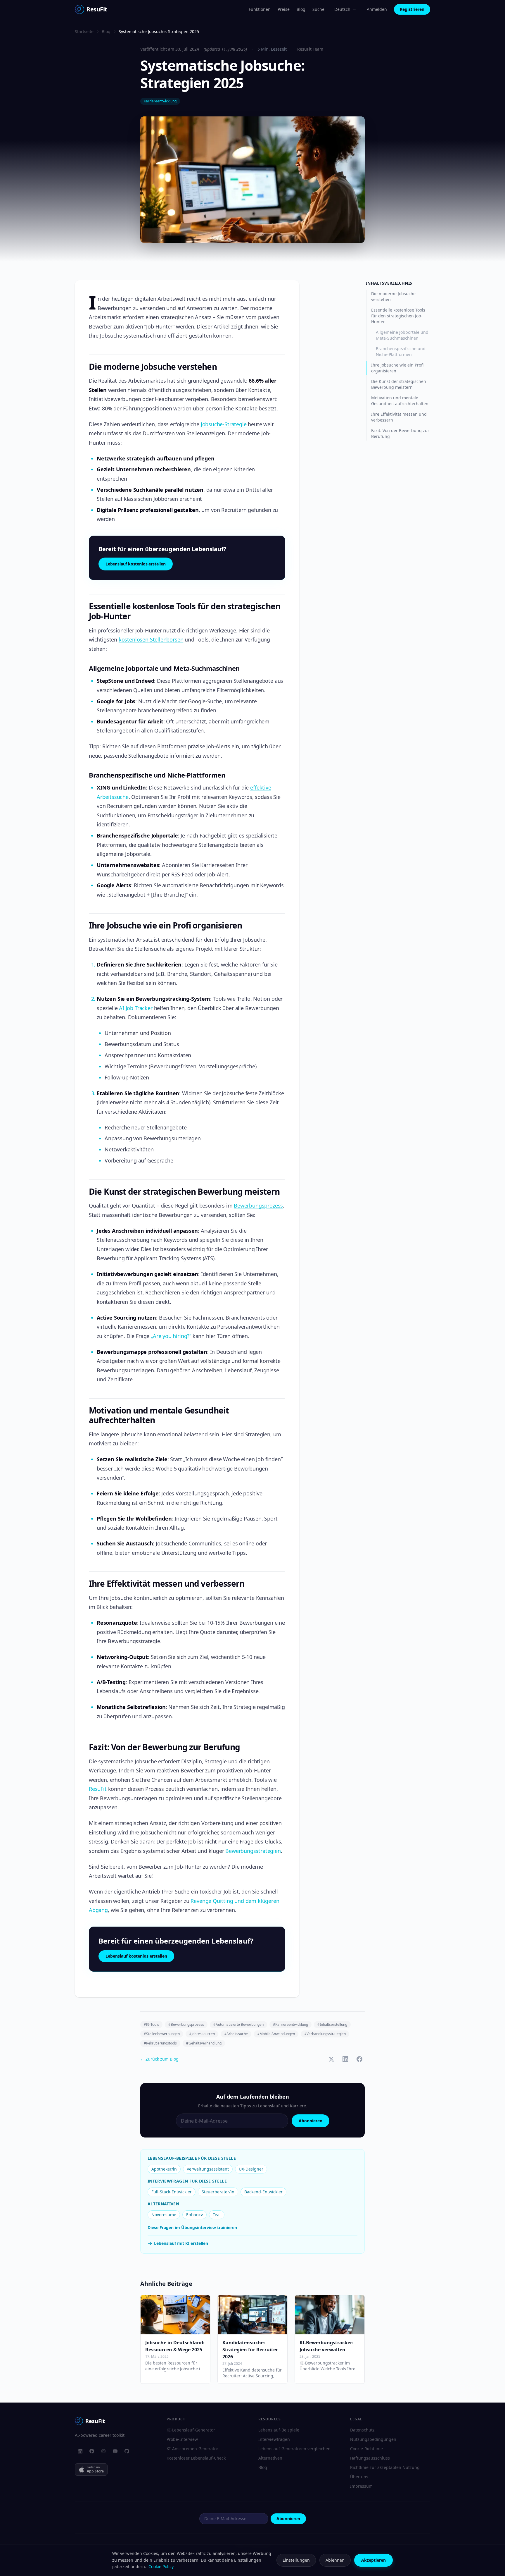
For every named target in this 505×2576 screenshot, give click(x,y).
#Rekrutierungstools (160, 2043)
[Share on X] (331, 2059)
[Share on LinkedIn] (345, 2059)
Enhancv (194, 2215)
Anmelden (377, 9)
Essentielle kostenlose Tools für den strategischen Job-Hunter (398, 316)
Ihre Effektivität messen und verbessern (399, 417)
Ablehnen (335, 2560)
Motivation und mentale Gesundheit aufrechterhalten (400, 401)
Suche (318, 9)
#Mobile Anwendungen (276, 2034)
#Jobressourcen (202, 2034)
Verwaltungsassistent (208, 2169)
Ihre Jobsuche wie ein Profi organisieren (397, 368)
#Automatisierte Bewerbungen (238, 2024)
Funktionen (260, 9)
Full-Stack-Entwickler (172, 2192)
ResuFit (98, 1789)
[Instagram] (103, 2451)
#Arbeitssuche (236, 2034)
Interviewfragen (274, 2439)
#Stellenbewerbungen (162, 2034)
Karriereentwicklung (160, 101)
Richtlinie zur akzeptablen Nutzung (385, 2467)
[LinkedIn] (80, 2451)
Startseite (84, 31)
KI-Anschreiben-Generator (192, 2449)
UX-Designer (251, 2169)
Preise (284, 9)
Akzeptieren (373, 2560)
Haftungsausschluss (370, 2458)
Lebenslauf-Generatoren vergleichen (294, 2449)
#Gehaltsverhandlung (204, 2043)
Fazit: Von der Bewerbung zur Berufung (400, 433)
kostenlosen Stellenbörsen (151, 639)
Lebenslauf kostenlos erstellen (136, 564)
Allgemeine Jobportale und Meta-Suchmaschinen (402, 335)
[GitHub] (127, 2451)
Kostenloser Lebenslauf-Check (196, 2458)
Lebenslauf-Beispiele (279, 2430)
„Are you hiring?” (171, 1336)
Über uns (359, 2477)
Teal (217, 2215)
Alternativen (270, 2458)
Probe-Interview (182, 2439)
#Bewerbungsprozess (186, 2024)
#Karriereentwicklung (290, 2024)
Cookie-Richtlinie (366, 2449)
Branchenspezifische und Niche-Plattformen (401, 351)
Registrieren (412, 9)
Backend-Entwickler (263, 2192)
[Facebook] (92, 2451)
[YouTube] (115, 2451)
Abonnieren (311, 2121)
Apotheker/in (164, 2169)
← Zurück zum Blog (159, 2059)
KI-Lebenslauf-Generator (191, 2430)
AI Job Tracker (136, 1008)
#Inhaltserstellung (332, 2024)
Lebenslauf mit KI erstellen (181, 2243)
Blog (301, 9)
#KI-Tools (151, 2024)
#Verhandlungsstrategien (325, 2034)
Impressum (361, 2486)
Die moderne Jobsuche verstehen (393, 296)
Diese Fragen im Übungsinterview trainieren (192, 2227)
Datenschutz (362, 2430)
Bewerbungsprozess (258, 1206)
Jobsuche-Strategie (224, 424)
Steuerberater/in (218, 2192)
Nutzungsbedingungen (373, 2439)
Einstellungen (296, 2560)
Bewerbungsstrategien (253, 1851)
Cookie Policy (161, 2566)
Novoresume (164, 2215)
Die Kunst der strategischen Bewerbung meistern (399, 384)
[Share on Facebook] (359, 2059)
